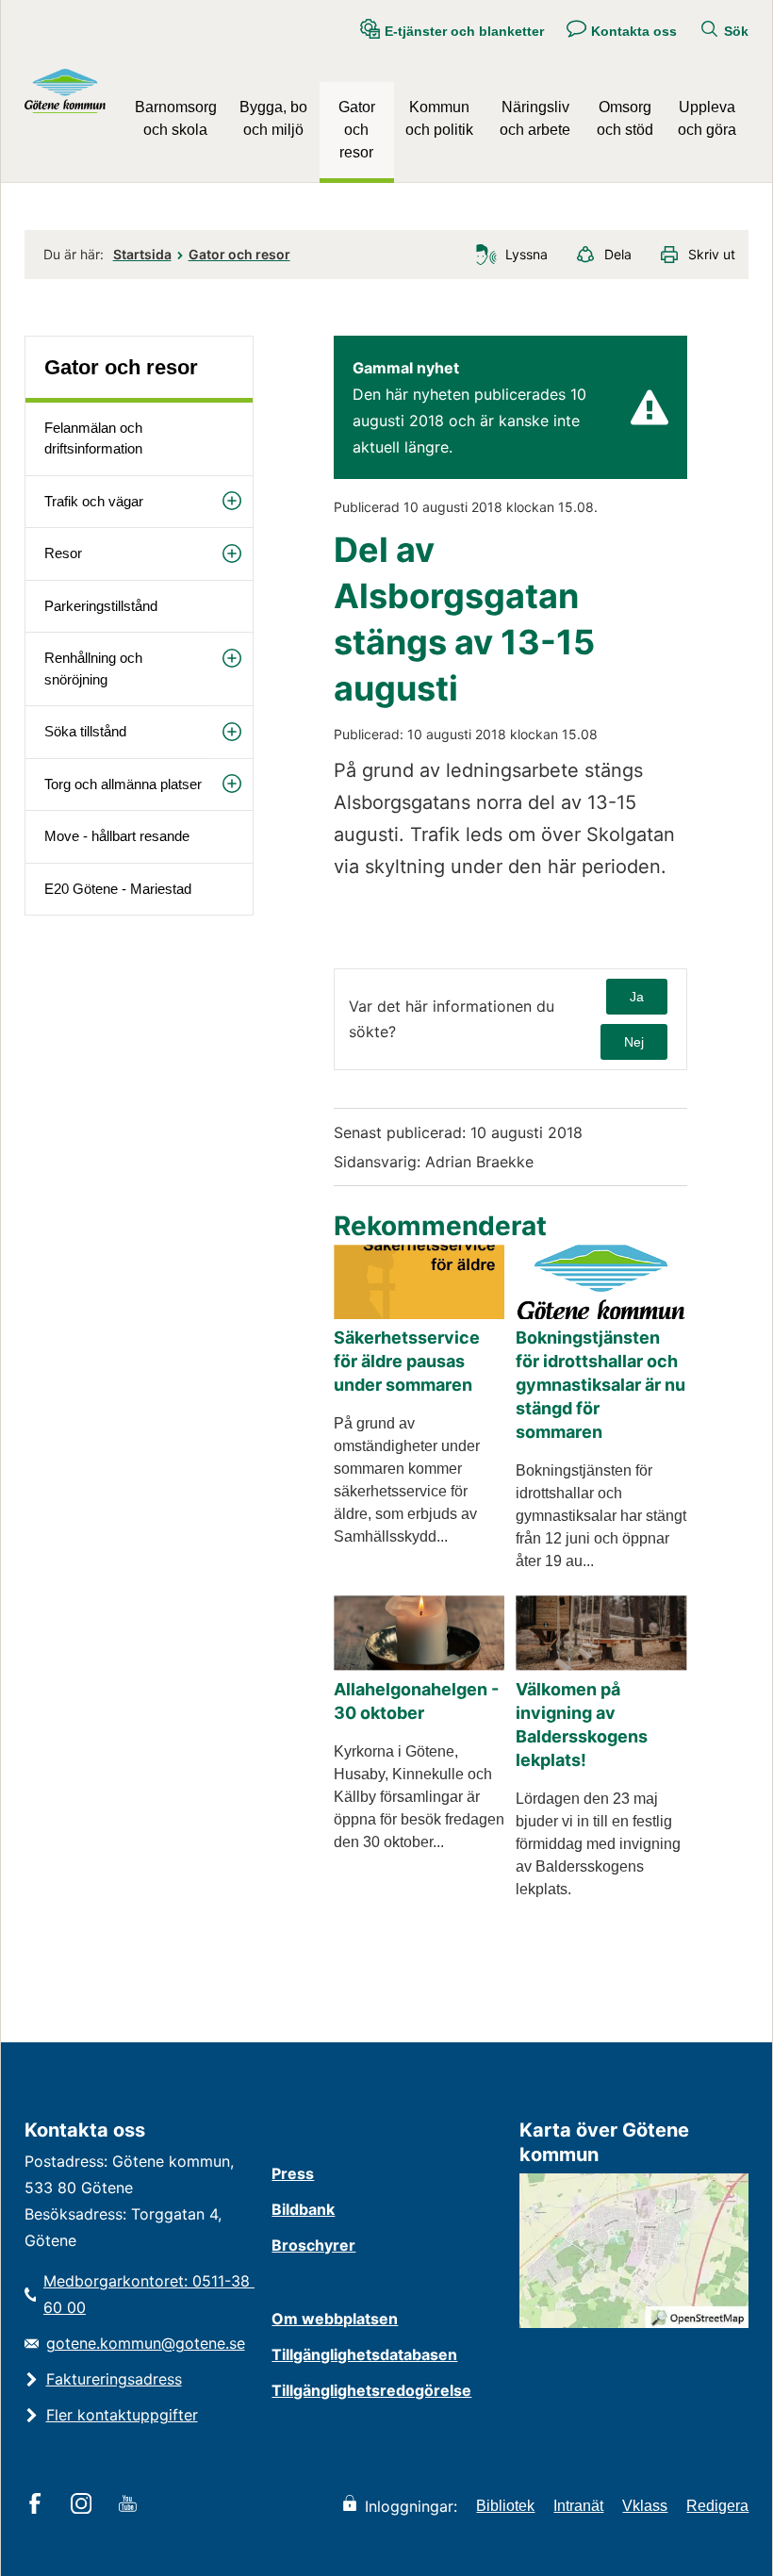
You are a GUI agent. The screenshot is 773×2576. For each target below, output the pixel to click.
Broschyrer (313, 2245)
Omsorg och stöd (625, 118)
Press (293, 2173)
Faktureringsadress (114, 2379)
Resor (63, 553)
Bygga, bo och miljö (273, 118)
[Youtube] (131, 2505)
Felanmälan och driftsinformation (93, 438)
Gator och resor (357, 130)
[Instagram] (84, 2505)
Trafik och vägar (94, 501)
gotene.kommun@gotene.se (146, 2343)
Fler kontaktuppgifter (122, 2415)
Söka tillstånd (85, 731)
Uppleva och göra (707, 118)
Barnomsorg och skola (176, 118)
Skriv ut (712, 254)
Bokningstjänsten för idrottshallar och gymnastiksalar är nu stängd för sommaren (600, 1385)
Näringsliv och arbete (535, 118)
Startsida (142, 254)
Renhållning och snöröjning (93, 669)
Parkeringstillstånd (101, 606)
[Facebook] (38, 2505)
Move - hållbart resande (117, 836)
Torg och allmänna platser (123, 784)
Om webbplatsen (335, 2319)
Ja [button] (637, 997)
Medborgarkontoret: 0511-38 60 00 (148, 2294)
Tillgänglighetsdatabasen (364, 2354)
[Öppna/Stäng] (232, 501)
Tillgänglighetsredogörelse (371, 2390)
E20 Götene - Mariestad (118, 889)
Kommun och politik (439, 118)
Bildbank (303, 2209)
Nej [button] (634, 1042)
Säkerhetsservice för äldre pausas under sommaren (407, 1361)
